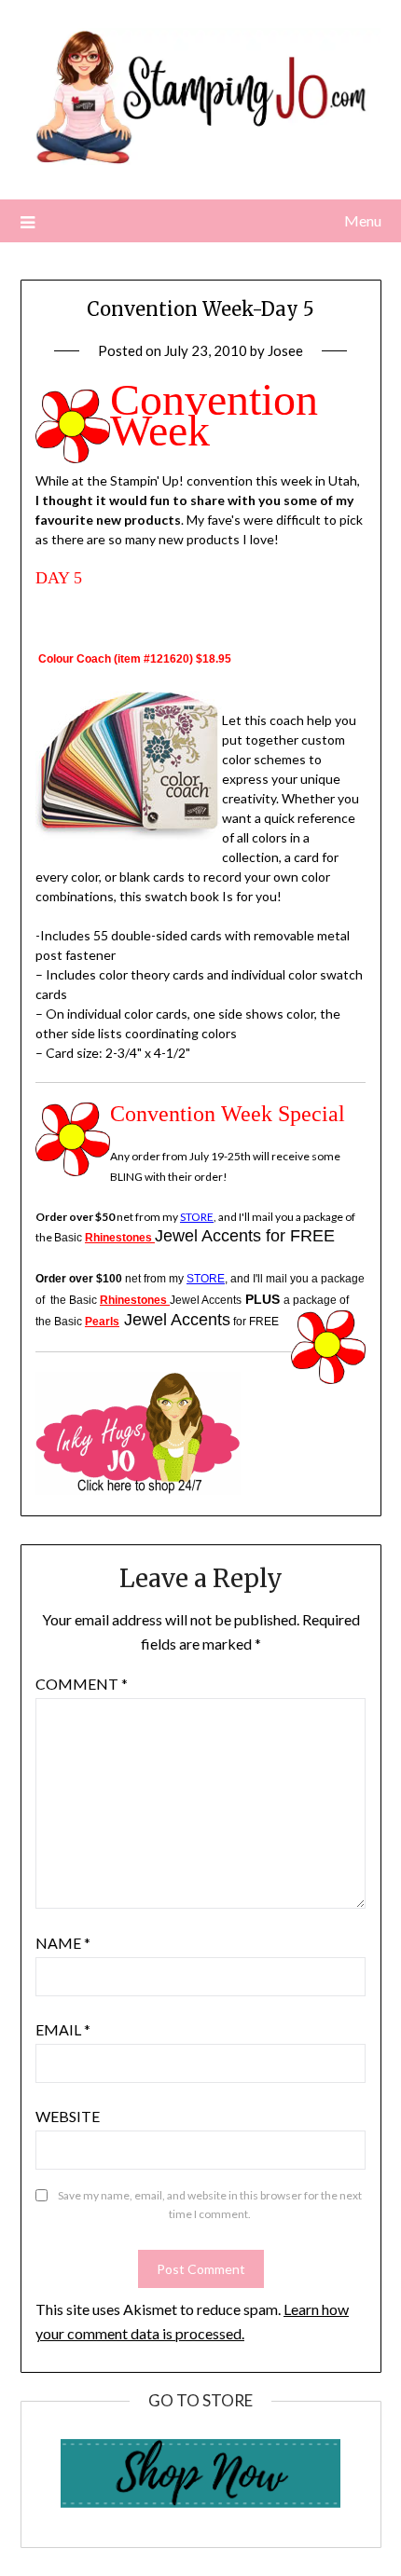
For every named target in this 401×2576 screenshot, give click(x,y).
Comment (82, 1684)
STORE (197, 1217)
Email (63, 2029)
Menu (363, 220)
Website (68, 2116)
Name (63, 1943)
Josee (285, 350)
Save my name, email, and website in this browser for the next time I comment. (210, 2205)
